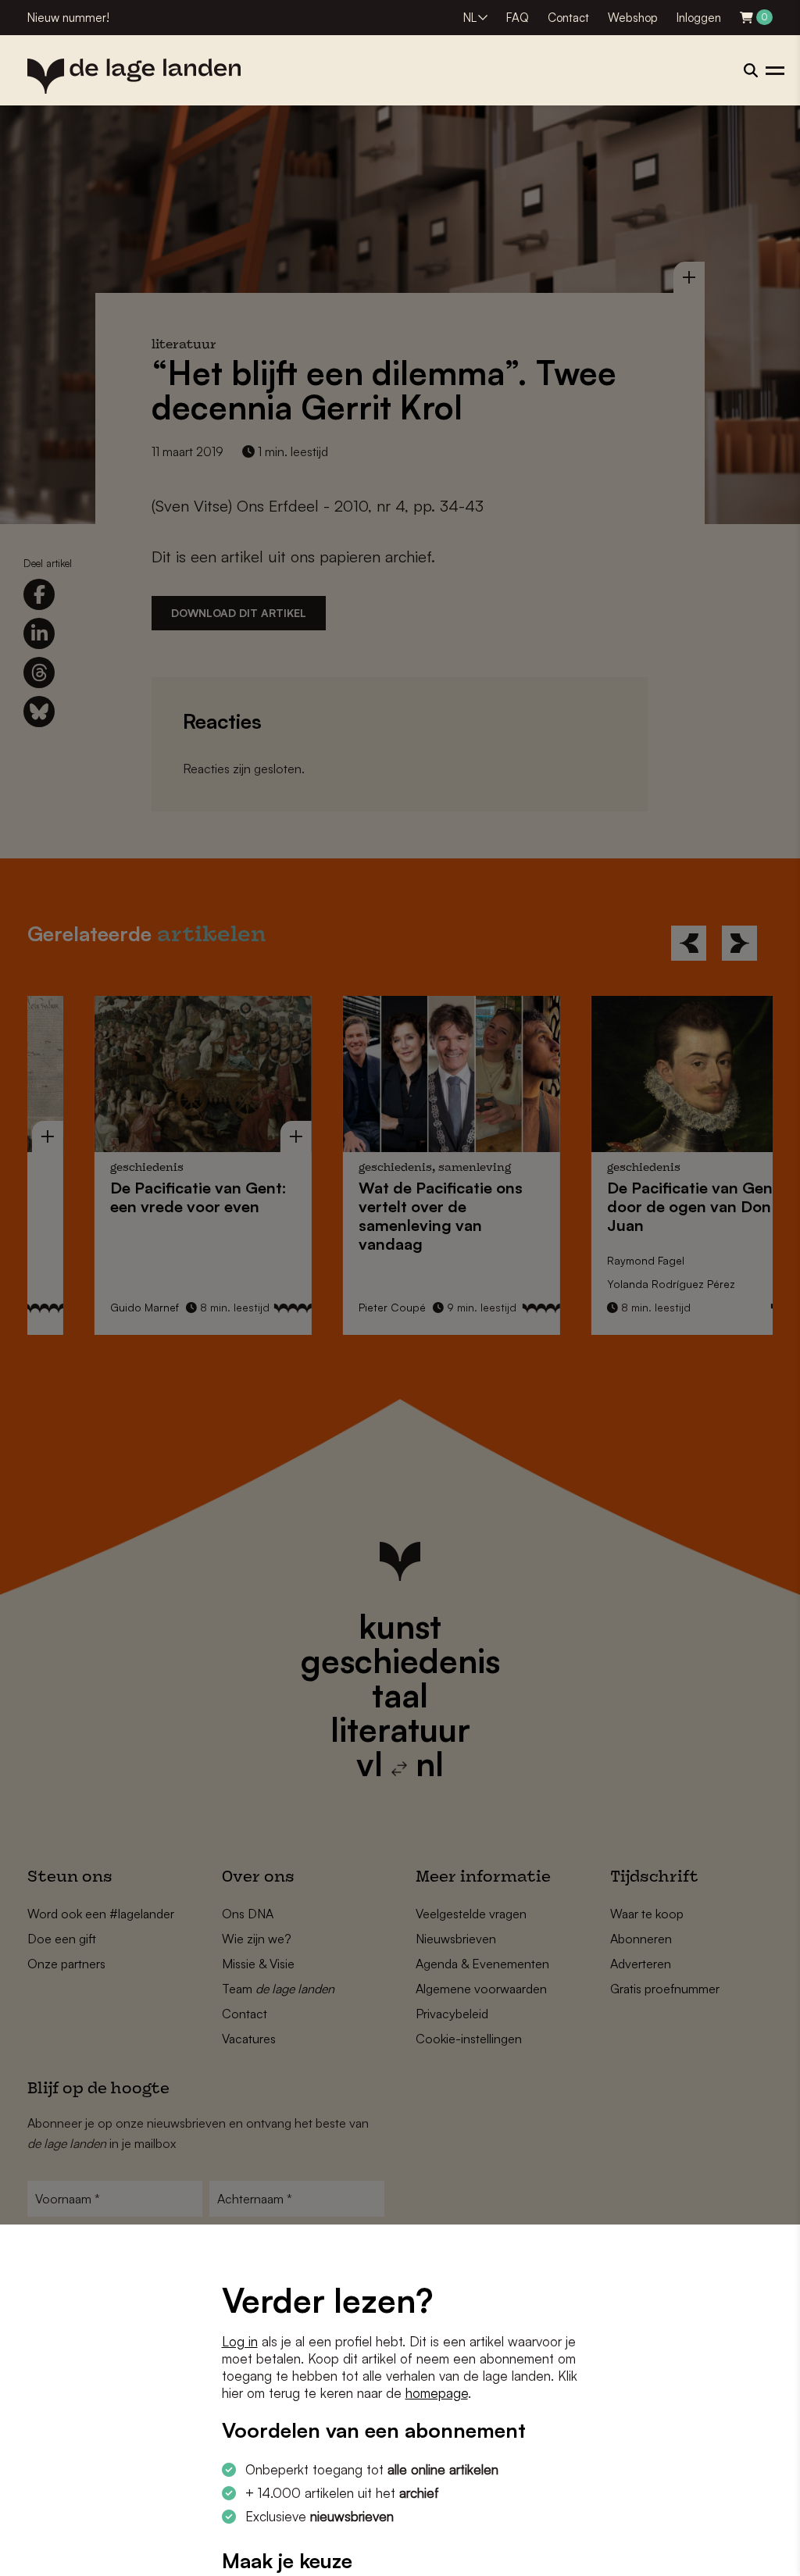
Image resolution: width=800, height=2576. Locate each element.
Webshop (633, 18)
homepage (437, 2393)
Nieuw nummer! (68, 18)
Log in (240, 2341)
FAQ (518, 18)
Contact (568, 18)
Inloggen (699, 18)
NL (470, 18)
